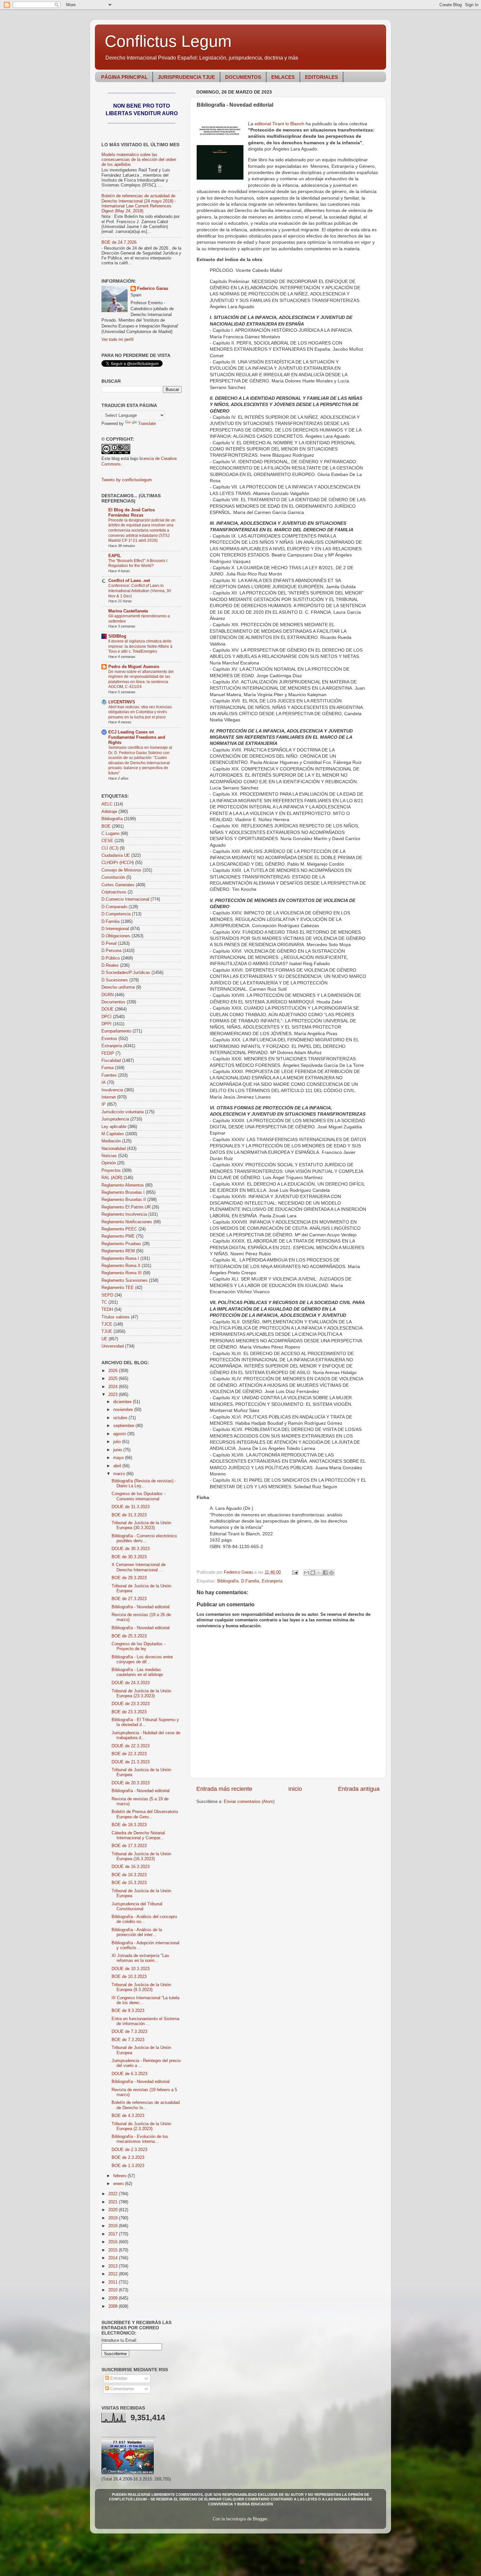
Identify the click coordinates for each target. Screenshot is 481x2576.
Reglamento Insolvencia (124, 1214)
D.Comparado (114, 907)
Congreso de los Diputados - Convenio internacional (138, 1496)
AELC (107, 804)
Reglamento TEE (118, 1288)
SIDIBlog (117, 636)
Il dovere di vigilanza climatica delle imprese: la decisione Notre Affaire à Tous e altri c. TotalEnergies (140, 646)
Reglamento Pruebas (121, 1244)
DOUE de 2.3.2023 (129, 2150)
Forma (107, 1068)
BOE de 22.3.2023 (129, 1754)
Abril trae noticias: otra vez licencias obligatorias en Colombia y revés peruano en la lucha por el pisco (140, 712)
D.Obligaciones (116, 936)
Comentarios (122, 2389)
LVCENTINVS (122, 702)
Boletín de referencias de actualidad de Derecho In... (146, 2105)
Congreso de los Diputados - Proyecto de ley (138, 1646)
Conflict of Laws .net (129, 581)
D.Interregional (115, 929)
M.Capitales (113, 1134)
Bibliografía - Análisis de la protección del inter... (137, 1932)
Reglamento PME (118, 1236)
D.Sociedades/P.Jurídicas (126, 973)
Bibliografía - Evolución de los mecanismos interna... (140, 2139)
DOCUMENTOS (243, 77)
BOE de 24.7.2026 (119, 242)
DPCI (107, 1017)
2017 (114, 2234)
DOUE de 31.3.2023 (131, 1507)
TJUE (107, 1332)
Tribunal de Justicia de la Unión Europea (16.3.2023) (141, 1856)
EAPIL (115, 556)
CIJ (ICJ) (110, 848)
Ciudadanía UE (116, 856)
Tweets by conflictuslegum (127, 480)
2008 (114, 2306)
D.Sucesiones (115, 980)
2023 (114, 1395)
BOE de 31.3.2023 (129, 1515)
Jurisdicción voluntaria (123, 1112)
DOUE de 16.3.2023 (131, 1867)
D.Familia (250, 1581)
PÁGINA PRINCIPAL (124, 77)
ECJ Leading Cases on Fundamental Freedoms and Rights (137, 737)
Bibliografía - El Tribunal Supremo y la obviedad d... (145, 1722)
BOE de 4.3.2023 (128, 2116)
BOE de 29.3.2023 (129, 1578)
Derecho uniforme (118, 987)
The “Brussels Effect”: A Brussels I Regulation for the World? (138, 563)
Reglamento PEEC (119, 1229)
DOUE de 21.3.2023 (131, 1762)
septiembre (124, 1426)
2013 (114, 2266)
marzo (120, 1474)
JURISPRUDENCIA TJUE (186, 77)
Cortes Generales (118, 885)
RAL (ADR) (112, 1178)
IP (104, 1104)
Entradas (118, 2378)
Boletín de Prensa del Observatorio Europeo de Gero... (145, 1814)
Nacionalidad (114, 1149)
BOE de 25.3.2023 (129, 1636)
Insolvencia (112, 1090)
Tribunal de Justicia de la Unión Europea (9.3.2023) (141, 1987)
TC (104, 1302)
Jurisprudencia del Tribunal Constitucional (137, 1906)
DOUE (107, 1009)
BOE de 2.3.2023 (128, 2158)
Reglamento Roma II (121, 1266)
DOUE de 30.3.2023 (131, 1549)
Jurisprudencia (115, 1119)
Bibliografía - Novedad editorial (141, 1607)
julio (118, 1442)
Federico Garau (153, 289)
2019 (114, 2218)
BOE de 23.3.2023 (129, 1712)
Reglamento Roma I (120, 1259)
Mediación (111, 1141)
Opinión (109, 1163)
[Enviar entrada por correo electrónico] (295, 1572)
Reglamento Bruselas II (124, 1200)
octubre (121, 1418)
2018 (114, 2226)
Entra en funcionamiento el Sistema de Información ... (145, 2021)
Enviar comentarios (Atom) (249, 1802)
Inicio (295, 1789)
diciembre (123, 1402)
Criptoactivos (114, 892)
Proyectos (111, 1171)
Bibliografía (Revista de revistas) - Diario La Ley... (144, 1483)
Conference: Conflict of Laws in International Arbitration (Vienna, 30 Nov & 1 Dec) (140, 591)
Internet (109, 1097)
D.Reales (110, 965)
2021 (114, 2202)
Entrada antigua (359, 1789)
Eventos (109, 1039)
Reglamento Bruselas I (123, 1192)
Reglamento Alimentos (123, 1185)
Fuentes (109, 1075)
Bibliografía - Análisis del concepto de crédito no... (144, 1919)
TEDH (107, 1310)
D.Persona (111, 951)
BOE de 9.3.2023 (128, 2011)
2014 (114, 2258)
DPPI (107, 1024)
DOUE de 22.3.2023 (131, 1746)
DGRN (107, 995)
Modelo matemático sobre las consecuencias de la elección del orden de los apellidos (139, 160)
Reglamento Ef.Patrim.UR (126, 1207)
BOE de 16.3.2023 (129, 1875)
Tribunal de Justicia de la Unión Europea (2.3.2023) (141, 2126)
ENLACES (283, 77)
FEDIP (108, 1053)
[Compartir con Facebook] (325, 1573)
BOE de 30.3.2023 (129, 1557)
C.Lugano (110, 834)
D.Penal (109, 944)
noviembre (124, 1410)
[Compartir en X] (319, 1573)
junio (118, 1450)
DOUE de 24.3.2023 (131, 1683)
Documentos (113, 1002)
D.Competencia (116, 914)
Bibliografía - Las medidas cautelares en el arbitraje (137, 1672)
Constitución (113, 877)
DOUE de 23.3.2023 (131, 1704)
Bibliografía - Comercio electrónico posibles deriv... (144, 1538)
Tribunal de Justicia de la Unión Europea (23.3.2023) (141, 1694)
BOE (106, 826)
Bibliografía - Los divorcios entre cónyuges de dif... (142, 1659)
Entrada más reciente (224, 1789)
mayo (119, 1458)
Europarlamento (116, 1031)
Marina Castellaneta (128, 611)
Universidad (113, 1346)
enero (119, 2184)
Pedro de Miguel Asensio (134, 667)
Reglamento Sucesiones (125, 1280)
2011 (114, 2282)
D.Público (111, 958)
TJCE (107, 1324)
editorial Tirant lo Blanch (279, 124)
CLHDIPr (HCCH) (118, 863)
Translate (147, 424)
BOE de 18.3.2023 (129, 1825)
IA (104, 1083)
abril (118, 1466)
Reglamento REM (118, 1251)
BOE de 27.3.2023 (129, 1599)
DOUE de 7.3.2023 (129, 2032)
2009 (114, 2298)
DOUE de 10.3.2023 (131, 1969)
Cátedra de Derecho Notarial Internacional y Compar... (138, 1835)
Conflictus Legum (168, 41)
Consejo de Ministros (121, 870)
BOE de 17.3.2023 (129, 1846)
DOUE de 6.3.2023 (129, 2074)
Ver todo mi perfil (117, 340)
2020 (114, 2210)
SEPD (107, 1295)
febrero (120, 2176)
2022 (114, 2194)
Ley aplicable (114, 1127)
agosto (120, 1434)
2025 (114, 1379)
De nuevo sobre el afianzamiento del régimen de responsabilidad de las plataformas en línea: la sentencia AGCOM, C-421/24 (141, 679)
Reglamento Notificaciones (127, 1222)
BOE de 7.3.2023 (128, 2040)
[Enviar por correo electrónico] (307, 1573)
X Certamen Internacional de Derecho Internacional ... (139, 1567)
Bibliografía (228, 1581)
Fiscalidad (111, 1061)
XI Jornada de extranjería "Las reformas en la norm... (140, 1958)
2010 (114, 2290)
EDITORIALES (321, 77)
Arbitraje (109, 812)
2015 (114, 2250)
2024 (114, 1387)
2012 (114, 2274)
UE (104, 1339)
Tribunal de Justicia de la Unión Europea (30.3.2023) (141, 1525)
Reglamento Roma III (122, 1273)
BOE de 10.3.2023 (129, 1977)
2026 (114, 1371)
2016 (114, 2242)
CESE (107, 841)
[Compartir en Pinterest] (331, 1573)
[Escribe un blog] (313, 1573)
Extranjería (272, 1581)
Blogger (260, 2519)
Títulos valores (116, 1317)
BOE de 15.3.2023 (129, 1883)
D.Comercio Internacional (125, 899)
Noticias (109, 1156)
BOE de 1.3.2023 (128, 2166)
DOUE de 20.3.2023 (131, 1783)
